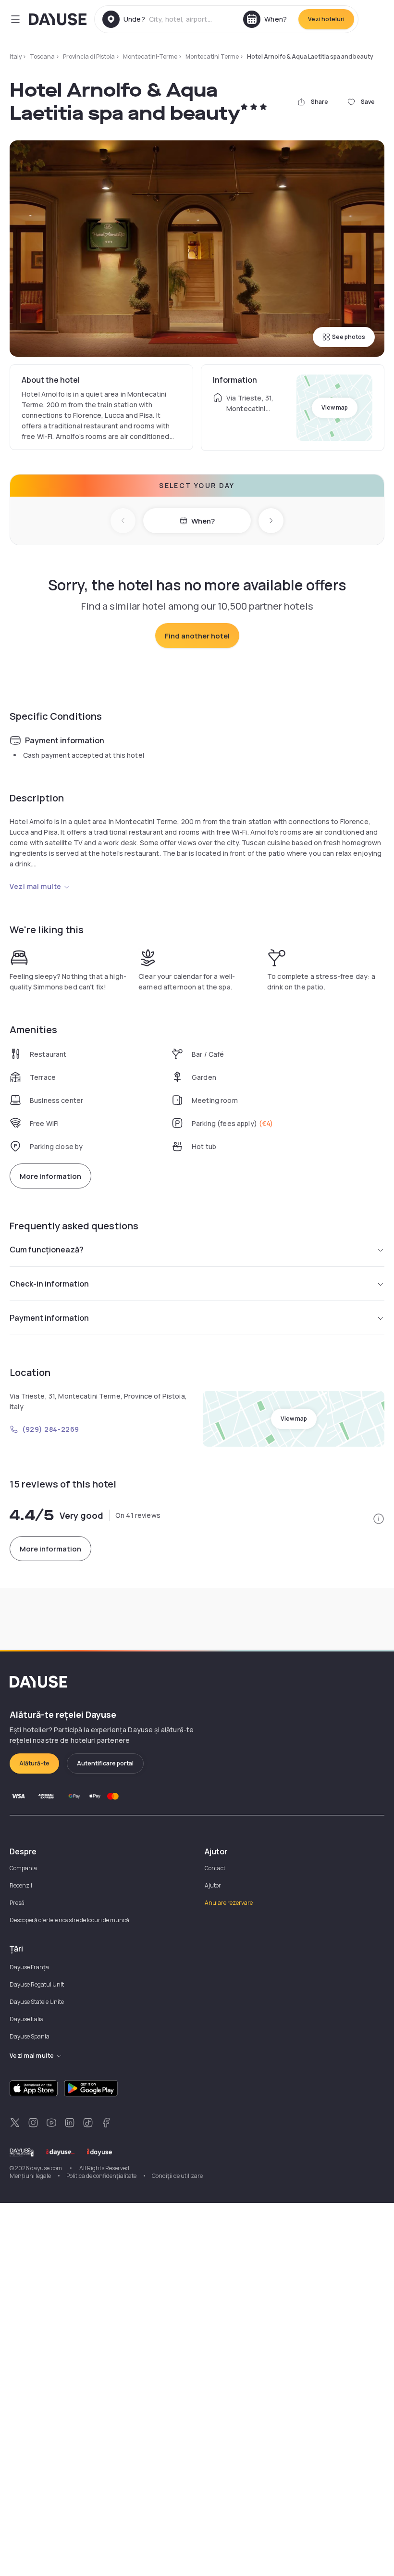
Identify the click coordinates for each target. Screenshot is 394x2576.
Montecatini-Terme (150, 56)
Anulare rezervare (229, 1903)
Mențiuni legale (30, 2176)
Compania (23, 1868)
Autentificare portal (105, 1763)
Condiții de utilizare (177, 2176)
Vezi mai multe (36, 886)
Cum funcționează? (47, 1250)
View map (335, 407)
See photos (349, 337)
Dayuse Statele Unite (37, 2002)
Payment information (49, 1318)
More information (50, 1176)
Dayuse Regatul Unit (37, 1984)
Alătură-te (34, 1763)
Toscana (42, 56)
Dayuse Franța (29, 1967)
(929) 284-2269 (51, 1429)
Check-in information (49, 1284)
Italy (16, 56)
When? (203, 521)
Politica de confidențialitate (101, 2176)
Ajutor (213, 1885)
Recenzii (21, 1885)
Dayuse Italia (27, 2019)
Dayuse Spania (30, 2036)
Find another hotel (197, 636)
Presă (17, 1903)
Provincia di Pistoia (89, 56)
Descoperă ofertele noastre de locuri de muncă (69, 1920)
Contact (215, 1868)
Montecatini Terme (212, 56)
